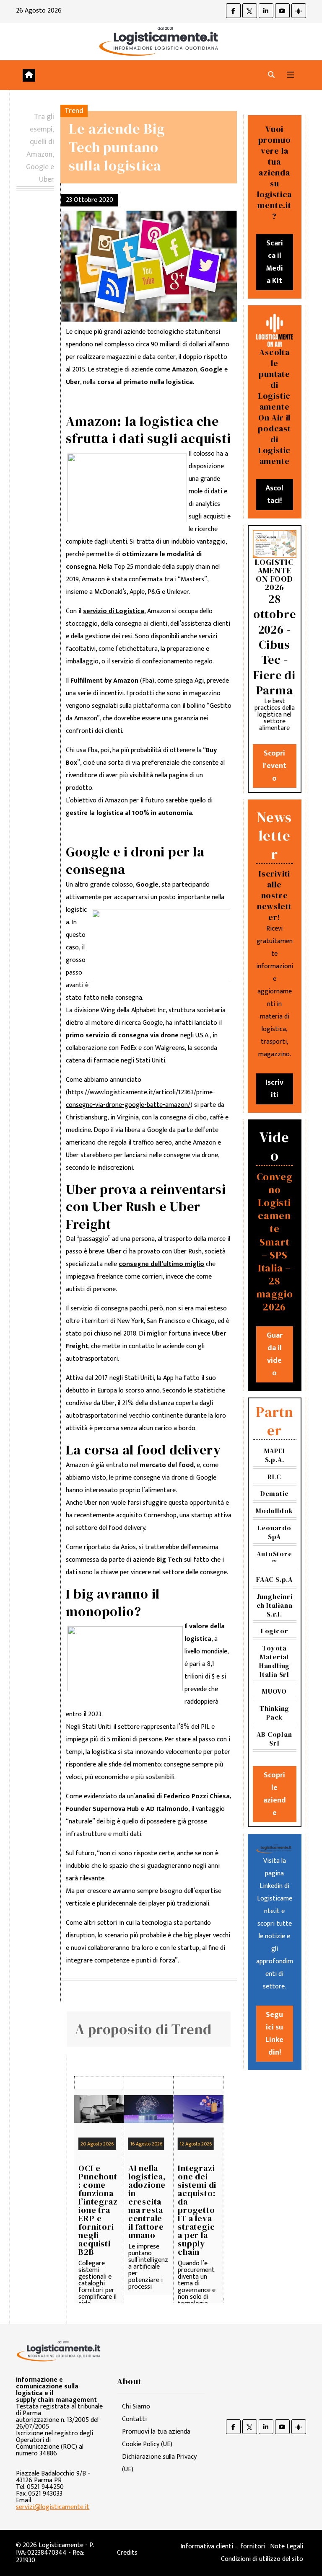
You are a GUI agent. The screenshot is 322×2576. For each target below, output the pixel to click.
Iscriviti (274, 1089)
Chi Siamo (136, 2407)
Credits (127, 2553)
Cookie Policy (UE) (147, 2444)
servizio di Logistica (114, 611)
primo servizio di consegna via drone (122, 1035)
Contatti (134, 2419)
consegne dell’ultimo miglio (161, 1264)
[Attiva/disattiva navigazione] (291, 75)
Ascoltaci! (274, 495)
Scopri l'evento (275, 766)
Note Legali (287, 2546)
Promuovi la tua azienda (156, 2432)
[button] (271, 75)
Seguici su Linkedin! (274, 2034)
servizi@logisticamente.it (53, 2507)
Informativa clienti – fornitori (223, 2546)
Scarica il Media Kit (274, 262)
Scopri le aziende (275, 1794)
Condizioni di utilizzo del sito (262, 2559)
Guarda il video (275, 1354)
